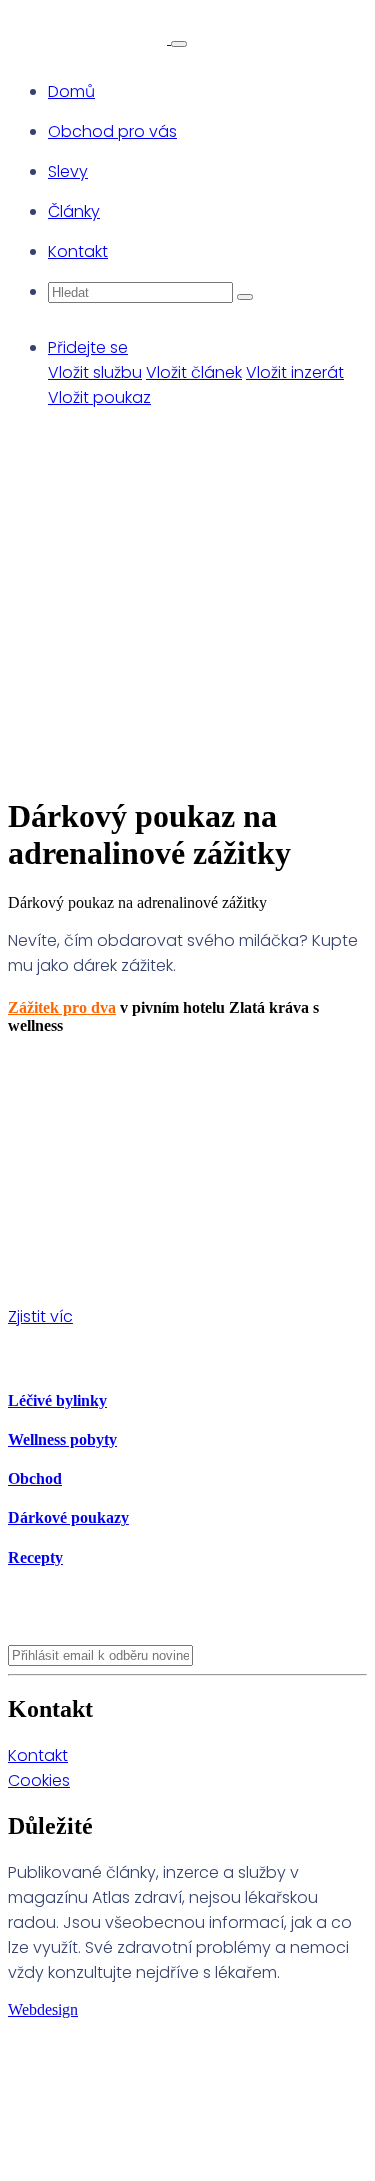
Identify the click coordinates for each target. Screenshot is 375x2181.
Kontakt (78, 251)
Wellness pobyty (62, 1439)
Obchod (35, 1478)
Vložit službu (95, 372)
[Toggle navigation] (179, 44)
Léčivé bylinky (57, 1400)
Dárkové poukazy (68, 1517)
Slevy (68, 171)
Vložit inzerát (295, 372)
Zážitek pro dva (62, 1007)
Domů (71, 91)
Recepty (35, 1557)
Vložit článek (194, 372)
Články (74, 211)
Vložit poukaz (99, 397)
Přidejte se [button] (88, 347)
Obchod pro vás (112, 131)
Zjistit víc (40, 1316)
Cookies (39, 1780)
